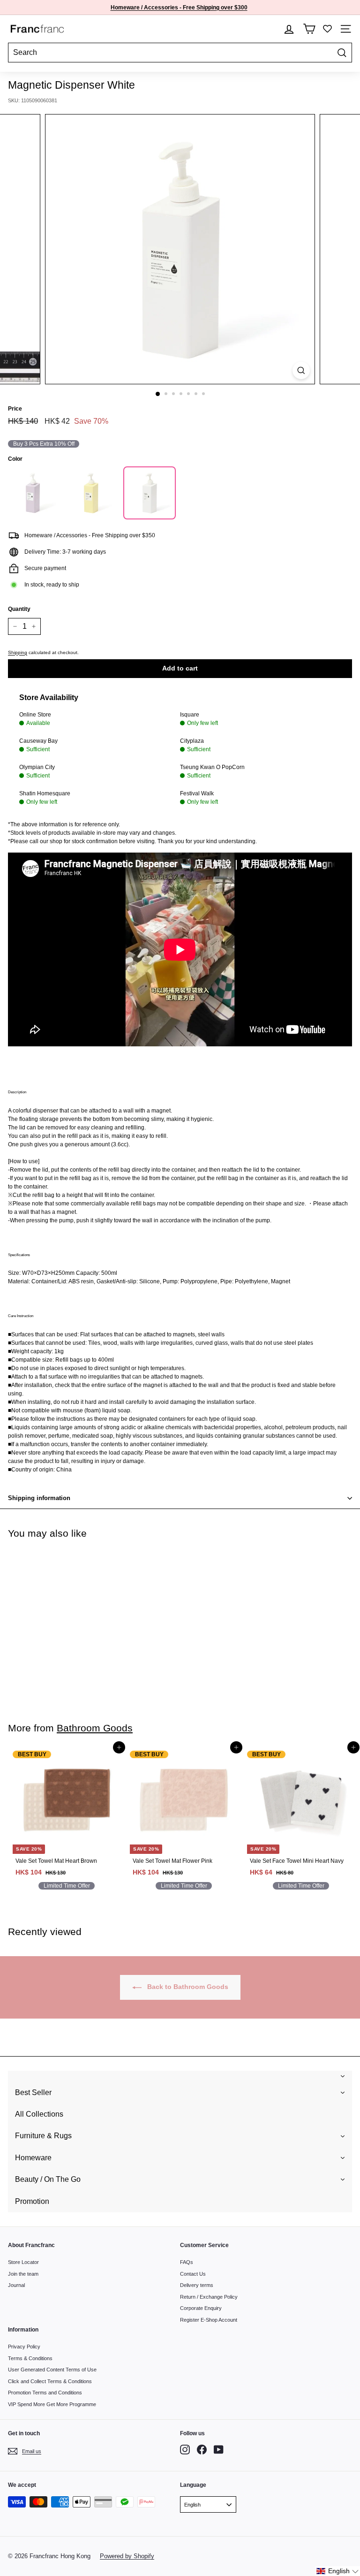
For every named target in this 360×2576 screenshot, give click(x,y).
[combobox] (180, 53)
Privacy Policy (24, 2347)
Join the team (23, 2274)
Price (15, 409)
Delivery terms (197, 2285)
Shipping (18, 652)
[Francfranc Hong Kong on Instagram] (185, 2450)
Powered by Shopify (127, 2556)
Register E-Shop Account (209, 2320)
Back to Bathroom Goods (187, 1987)
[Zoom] (301, 370)
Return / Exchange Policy (209, 2297)
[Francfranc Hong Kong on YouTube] (219, 2450)
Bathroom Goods (95, 1728)
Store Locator (23, 2262)
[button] (338, 2571)
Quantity (19, 609)
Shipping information (39, 1498)
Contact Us (193, 2274)
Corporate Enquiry (201, 2308)
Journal (16, 2285)
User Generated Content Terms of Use (52, 2370)
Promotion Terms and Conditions (45, 2393)
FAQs (187, 2262)
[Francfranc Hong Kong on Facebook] (202, 2450)
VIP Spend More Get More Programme (52, 2404)
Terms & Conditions (30, 2358)
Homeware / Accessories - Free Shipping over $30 (177, 8)
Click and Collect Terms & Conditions (50, 2381)
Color (15, 459)
